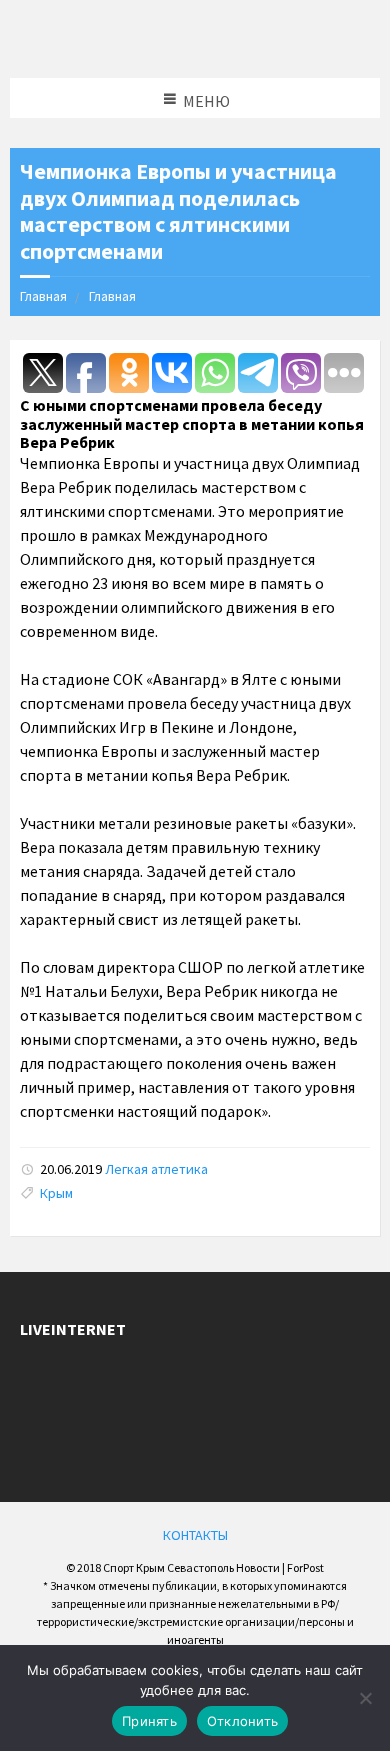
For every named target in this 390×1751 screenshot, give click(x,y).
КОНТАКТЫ (195, 1535)
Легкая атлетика (156, 1169)
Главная (43, 296)
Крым (56, 1193)
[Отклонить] (365, 1698)
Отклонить (242, 1721)
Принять (149, 1721)
